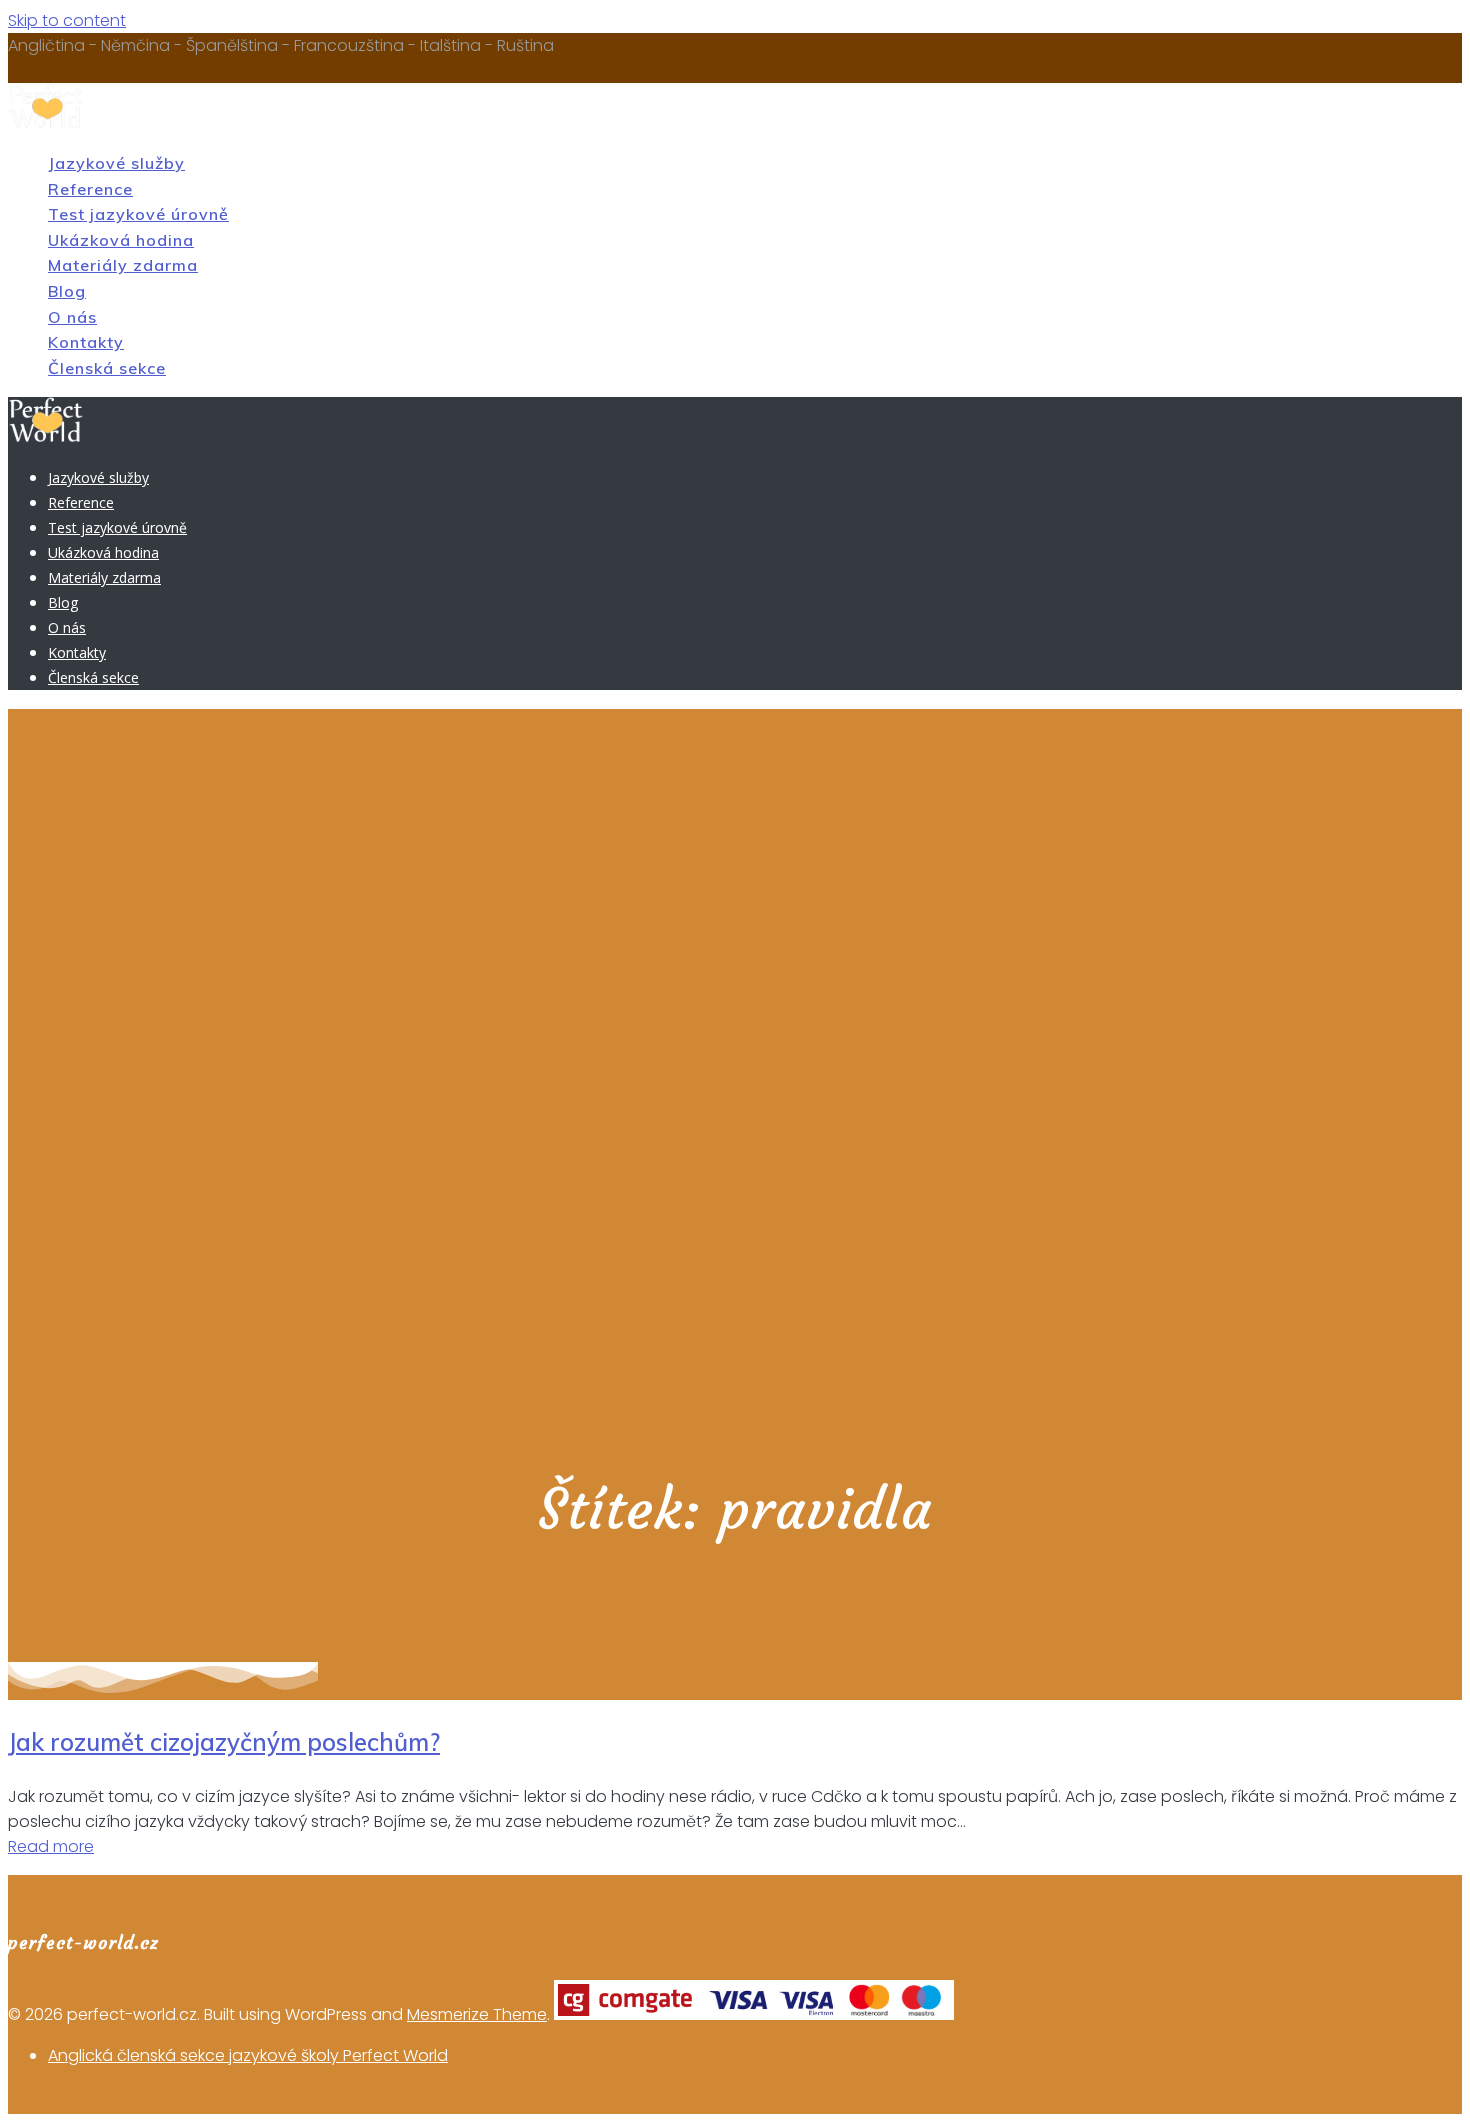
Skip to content (67, 20)
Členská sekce (107, 368)
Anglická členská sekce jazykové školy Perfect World (248, 2055)
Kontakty (86, 342)
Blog (67, 291)
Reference (90, 189)
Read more (51, 1846)
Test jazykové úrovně (138, 214)
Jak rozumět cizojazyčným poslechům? (224, 1742)
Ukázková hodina (121, 240)
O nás (72, 317)
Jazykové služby (116, 163)
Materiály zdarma (123, 265)
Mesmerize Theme (477, 2014)
